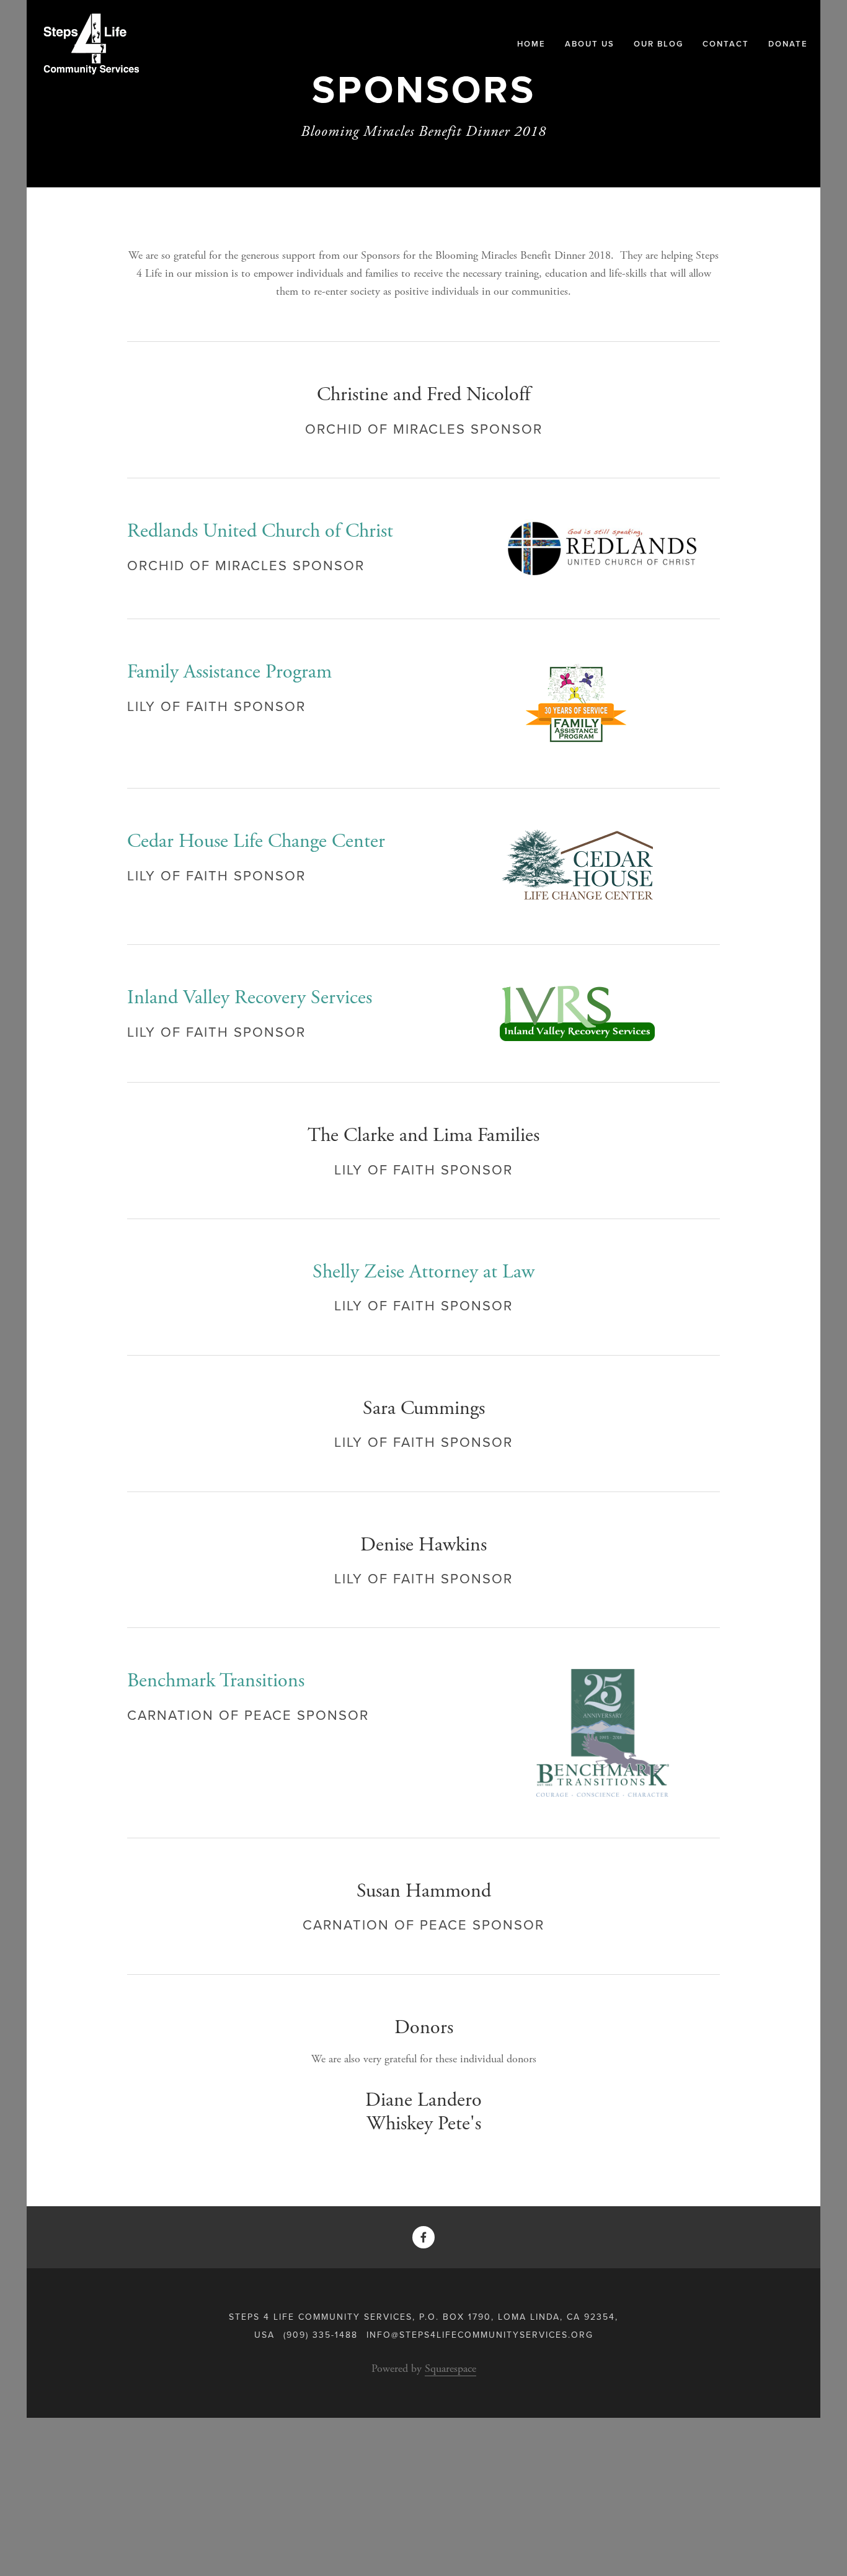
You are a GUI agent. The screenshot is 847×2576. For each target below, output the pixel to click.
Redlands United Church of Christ (260, 531)
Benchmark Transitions (216, 1681)
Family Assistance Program (229, 672)
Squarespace (450, 2368)
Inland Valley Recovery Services (250, 998)
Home (531, 44)
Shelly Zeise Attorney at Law (423, 1272)
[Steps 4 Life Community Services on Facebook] (423, 2237)
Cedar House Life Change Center (256, 841)
